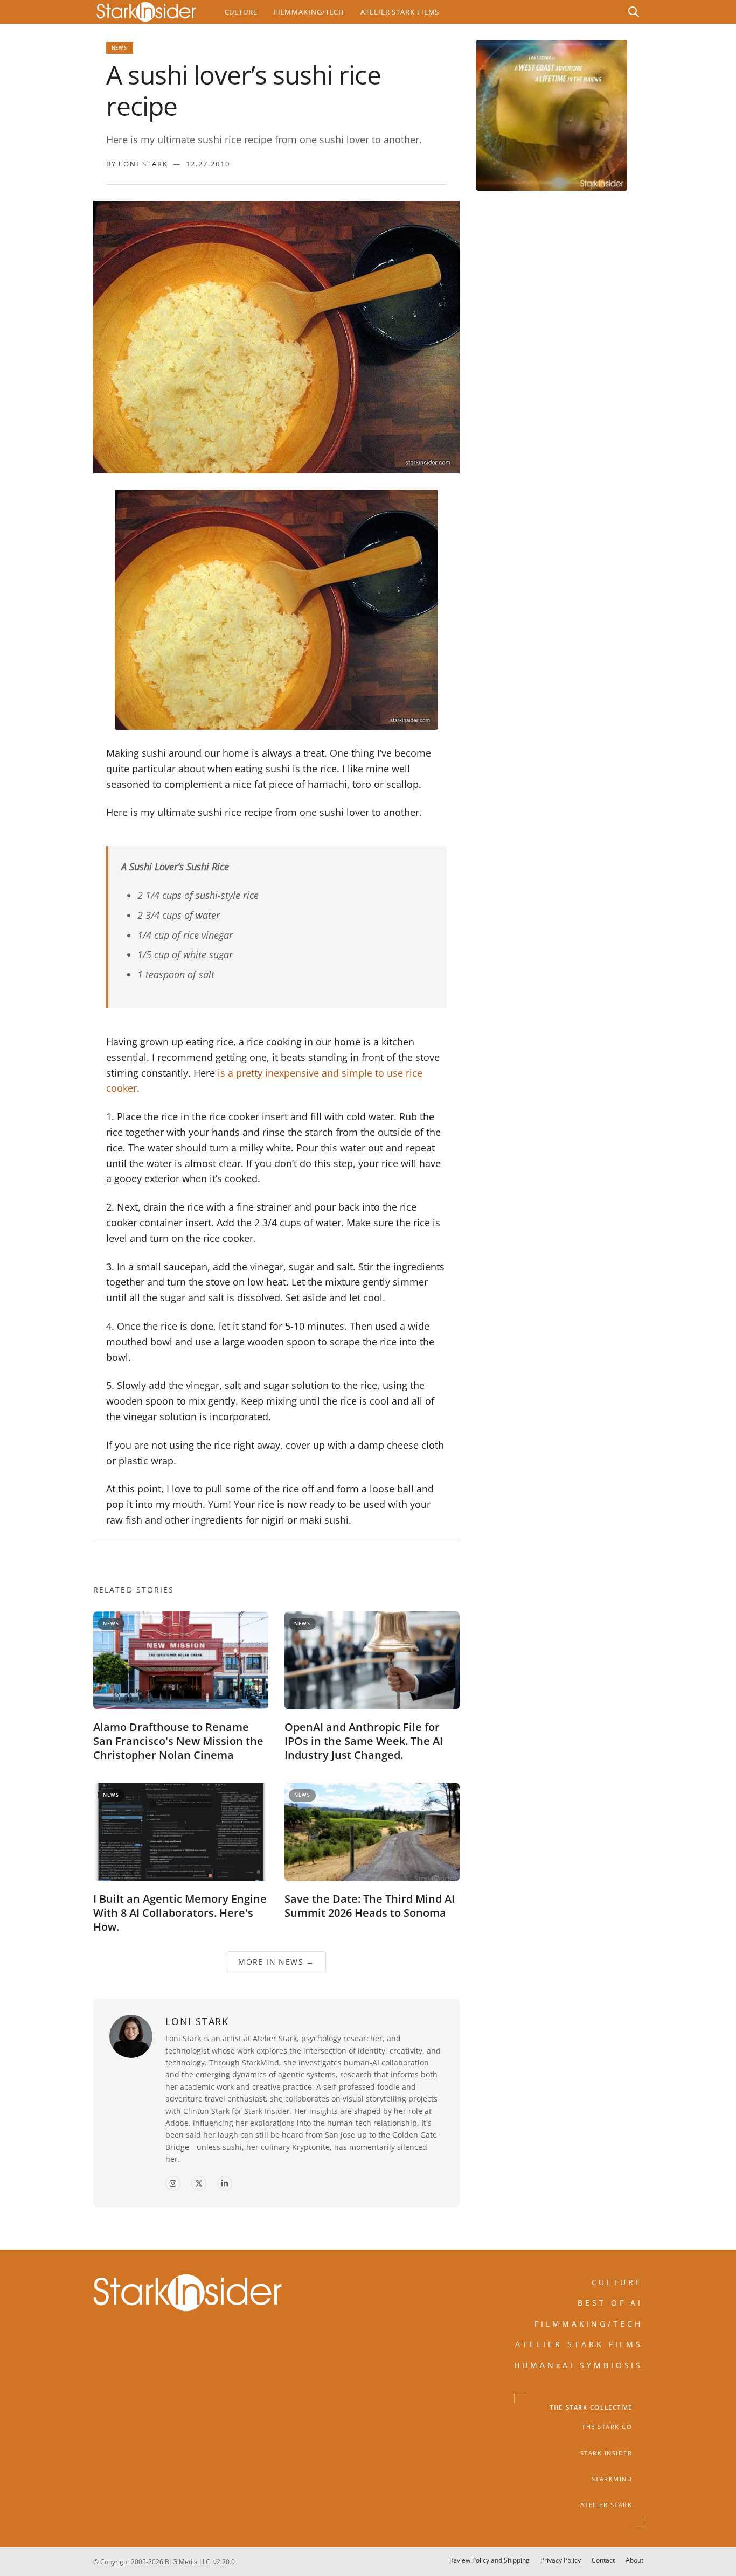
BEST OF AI (610, 2303)
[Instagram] (173, 2184)
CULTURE (617, 2282)
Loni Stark (143, 164)
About (634, 2560)
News (120, 48)
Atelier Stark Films (400, 12)
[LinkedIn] (225, 2184)
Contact (603, 2560)
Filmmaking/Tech (309, 12)
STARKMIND (612, 2479)
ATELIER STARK (606, 2505)
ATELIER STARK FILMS (579, 2344)
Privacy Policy (561, 2560)
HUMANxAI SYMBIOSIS (579, 2365)
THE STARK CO (607, 2427)
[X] (199, 2184)
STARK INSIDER (606, 2453)
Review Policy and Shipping (489, 2560)
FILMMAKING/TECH (589, 2324)
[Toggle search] (634, 12)
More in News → (276, 1962)
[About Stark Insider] (552, 115)
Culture (241, 12)
